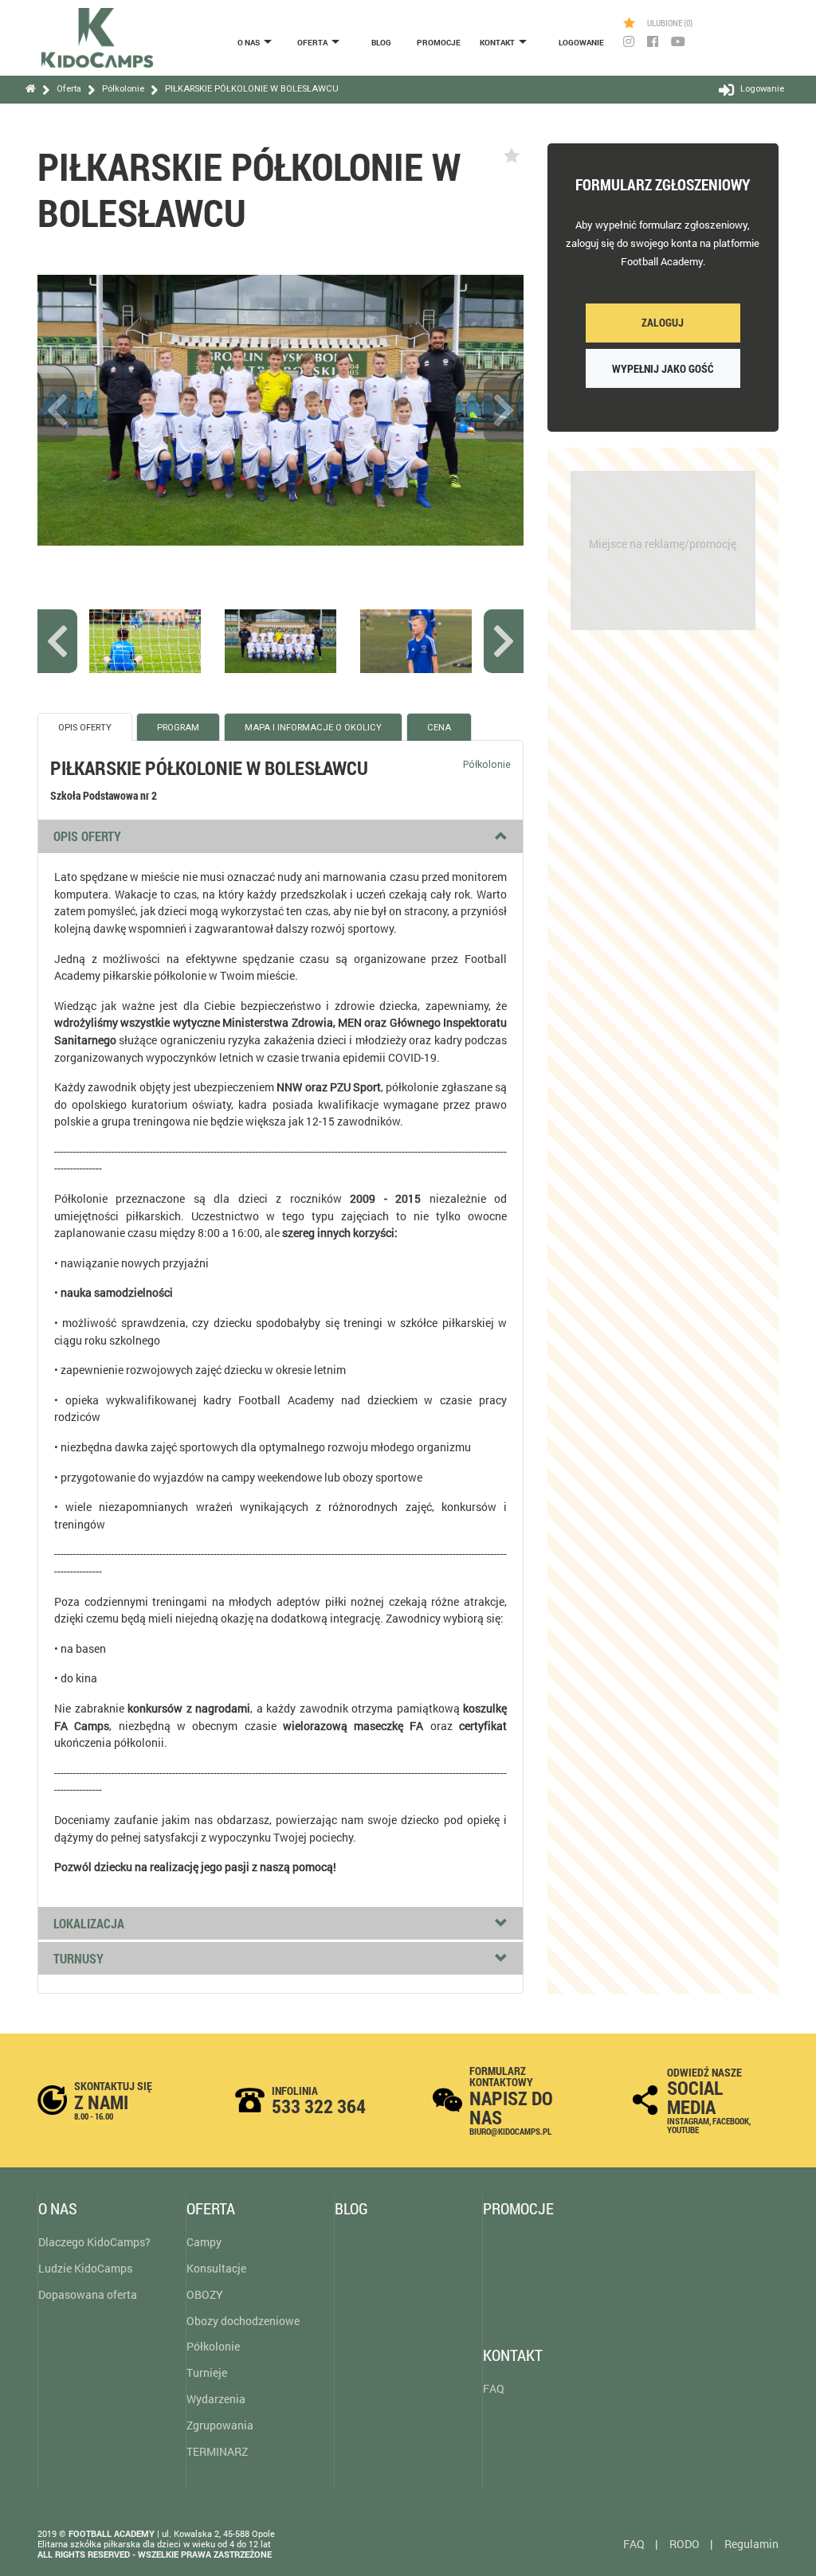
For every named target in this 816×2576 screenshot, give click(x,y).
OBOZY (205, 2294)
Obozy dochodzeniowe (243, 2321)
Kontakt (497, 43)
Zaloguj (663, 322)
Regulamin (751, 2544)
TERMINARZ (217, 2451)
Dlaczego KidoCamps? (94, 2242)
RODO (685, 2544)
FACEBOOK (731, 2121)
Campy (204, 2242)
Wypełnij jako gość (663, 368)
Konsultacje (216, 2268)
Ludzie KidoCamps (85, 2268)
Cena (439, 728)
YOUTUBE (683, 2130)
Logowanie (581, 43)
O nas (249, 43)
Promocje (439, 43)
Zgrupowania (220, 2425)
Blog (381, 43)
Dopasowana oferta (88, 2294)
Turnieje (207, 2372)
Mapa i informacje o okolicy (313, 728)
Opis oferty (85, 728)
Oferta (312, 43)
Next (504, 410)
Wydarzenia (216, 2399)
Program (178, 728)
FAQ (494, 2388)
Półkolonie (213, 2346)
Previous (57, 410)
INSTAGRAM (688, 2121)
